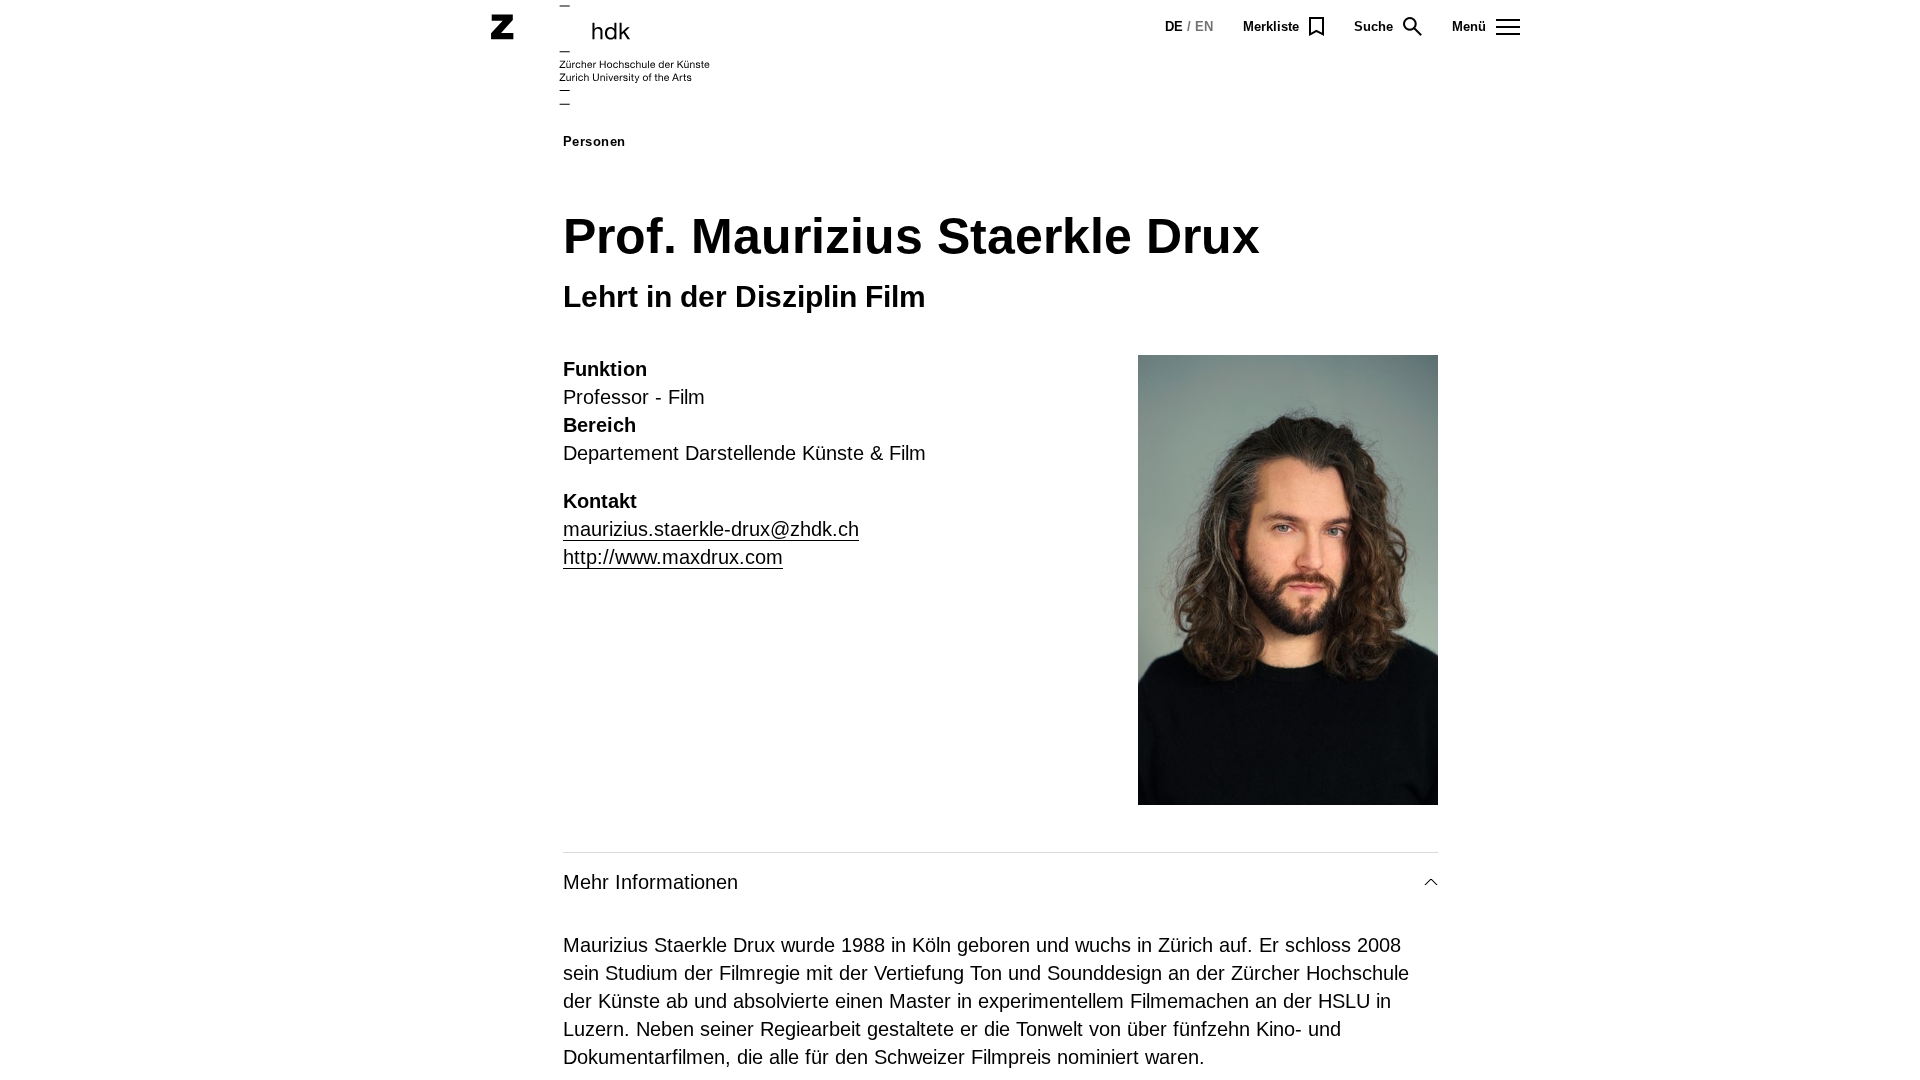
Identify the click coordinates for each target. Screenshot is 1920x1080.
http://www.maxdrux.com (673, 557)
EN (1204, 26)
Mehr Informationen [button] (650, 882)
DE (1174, 26)
